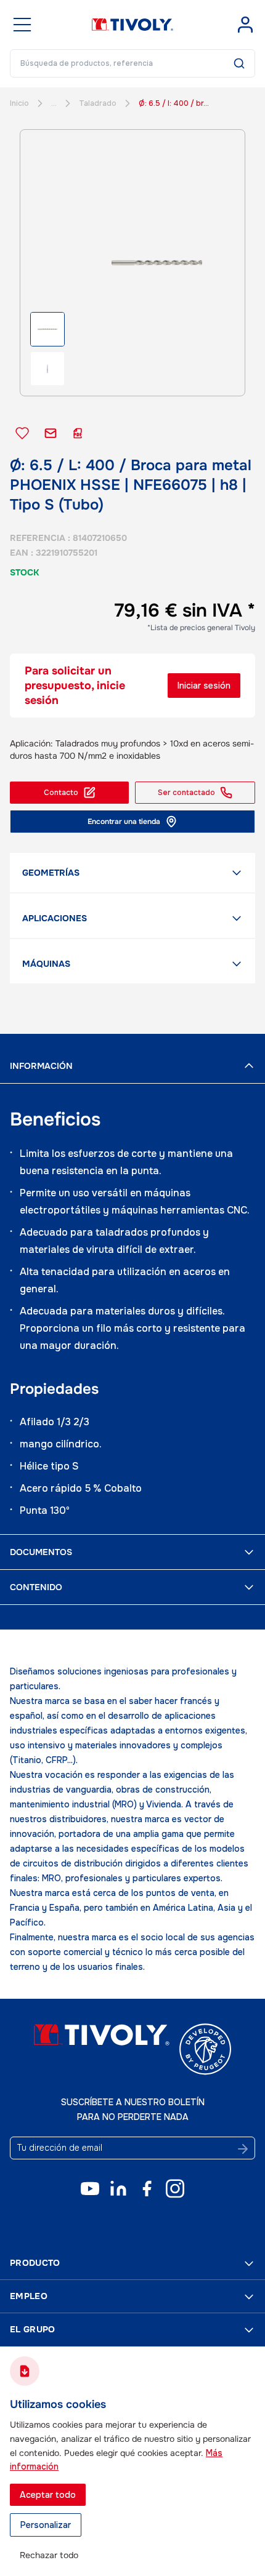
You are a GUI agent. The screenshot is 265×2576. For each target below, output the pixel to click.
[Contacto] (51, 433)
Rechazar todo (49, 2555)
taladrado (98, 103)
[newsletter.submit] (243, 2149)
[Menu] (22, 25)
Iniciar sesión (204, 686)
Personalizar (46, 2525)
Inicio (19, 103)
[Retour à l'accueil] (133, 25)
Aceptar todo (48, 2495)
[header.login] (245, 25)
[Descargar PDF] (78, 433)
